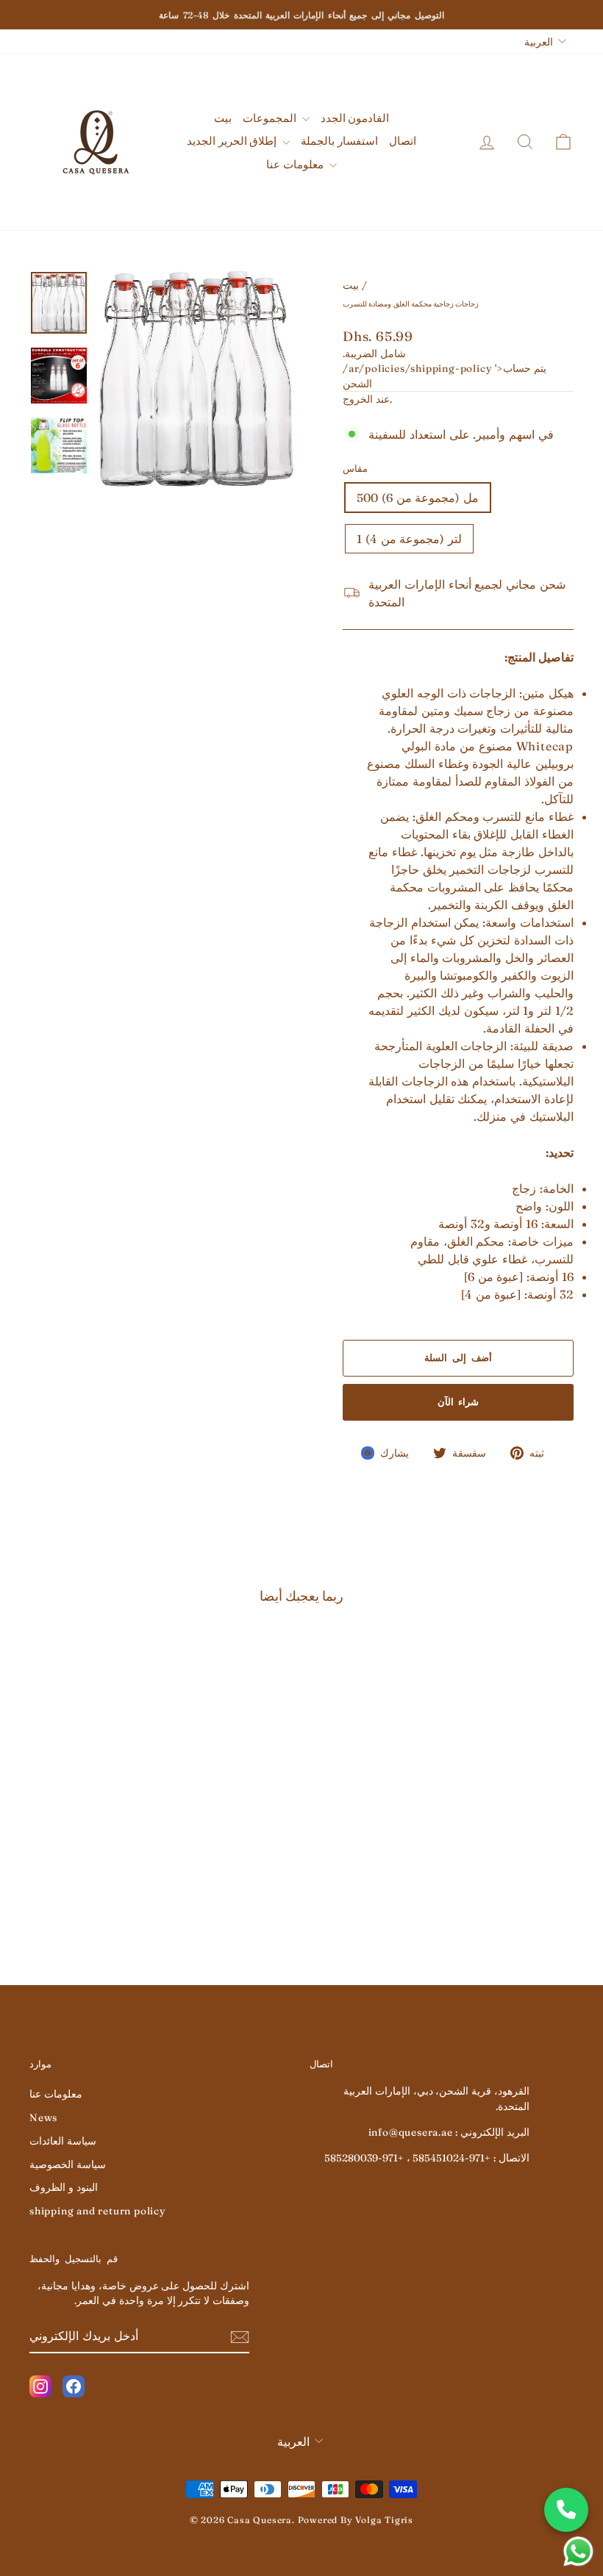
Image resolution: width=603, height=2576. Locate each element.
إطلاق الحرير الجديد (233, 141)
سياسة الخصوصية (68, 2164)
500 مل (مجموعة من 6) (418, 498)
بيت (223, 118)
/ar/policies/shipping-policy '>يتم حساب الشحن (445, 376)
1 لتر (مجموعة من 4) (409, 539)
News (43, 2117)
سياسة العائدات (63, 2141)
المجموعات (271, 118)
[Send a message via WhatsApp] (578, 2551)
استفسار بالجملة (339, 141)
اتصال (403, 141)
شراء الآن (459, 1402)
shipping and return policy (98, 2211)
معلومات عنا (296, 164)
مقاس (355, 468)
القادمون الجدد (355, 118)
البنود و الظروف (64, 2187)
